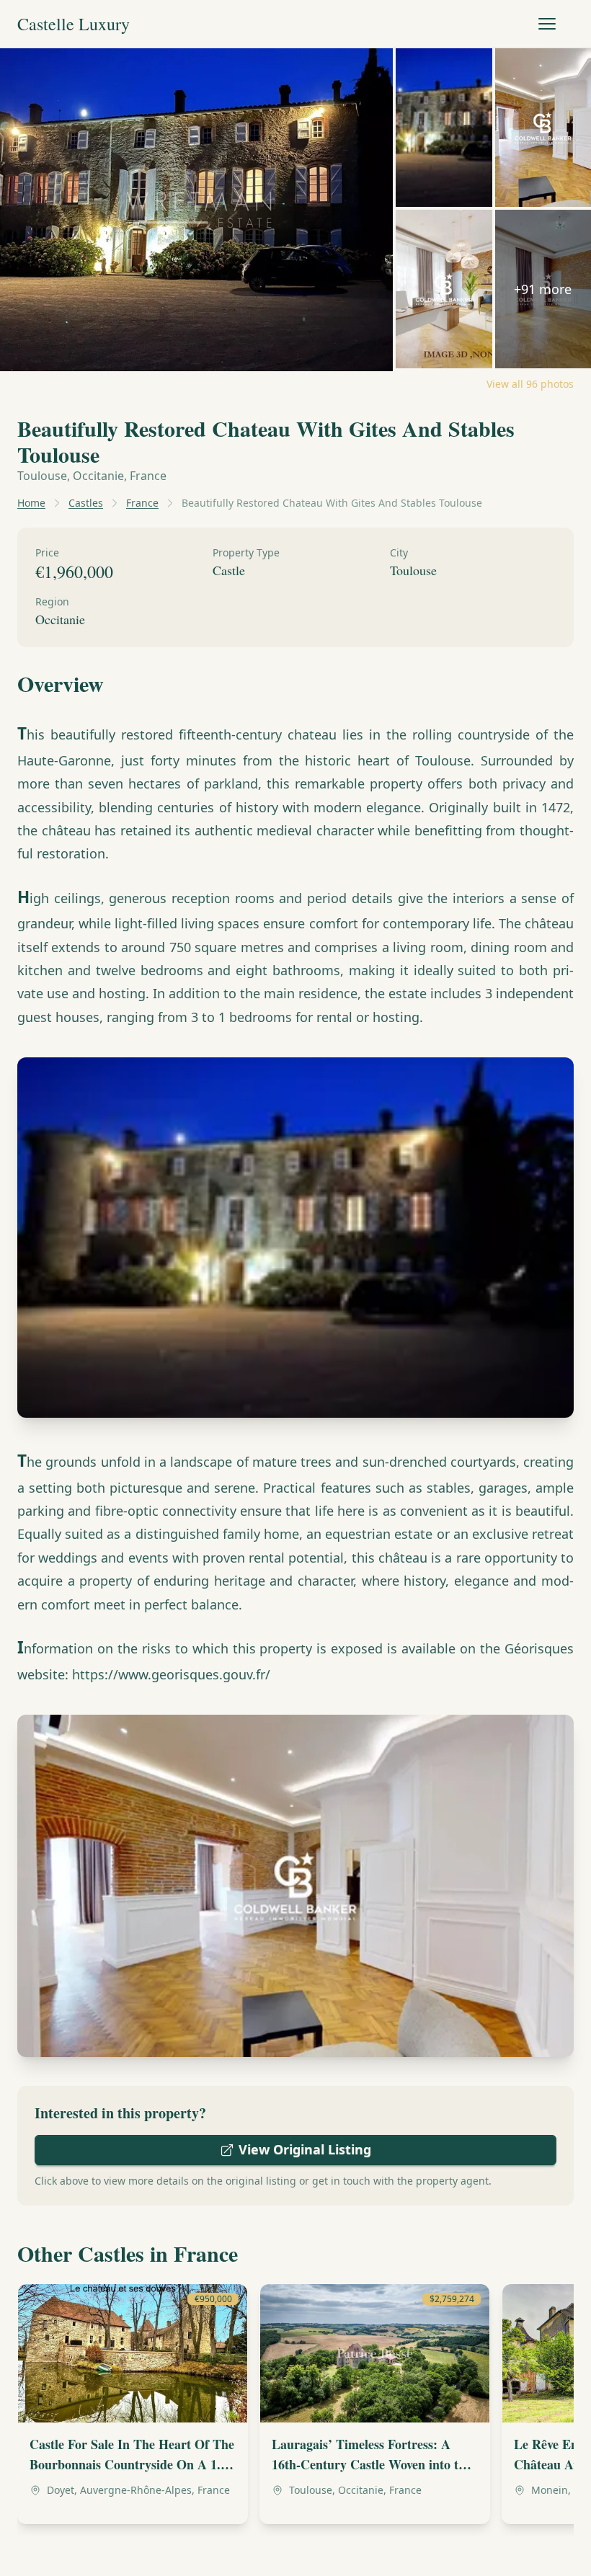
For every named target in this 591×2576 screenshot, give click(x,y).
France (142, 503)
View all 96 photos (530, 384)
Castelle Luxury (74, 24)
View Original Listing (305, 2149)
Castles (86, 503)
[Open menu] (547, 24)
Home (31, 503)
